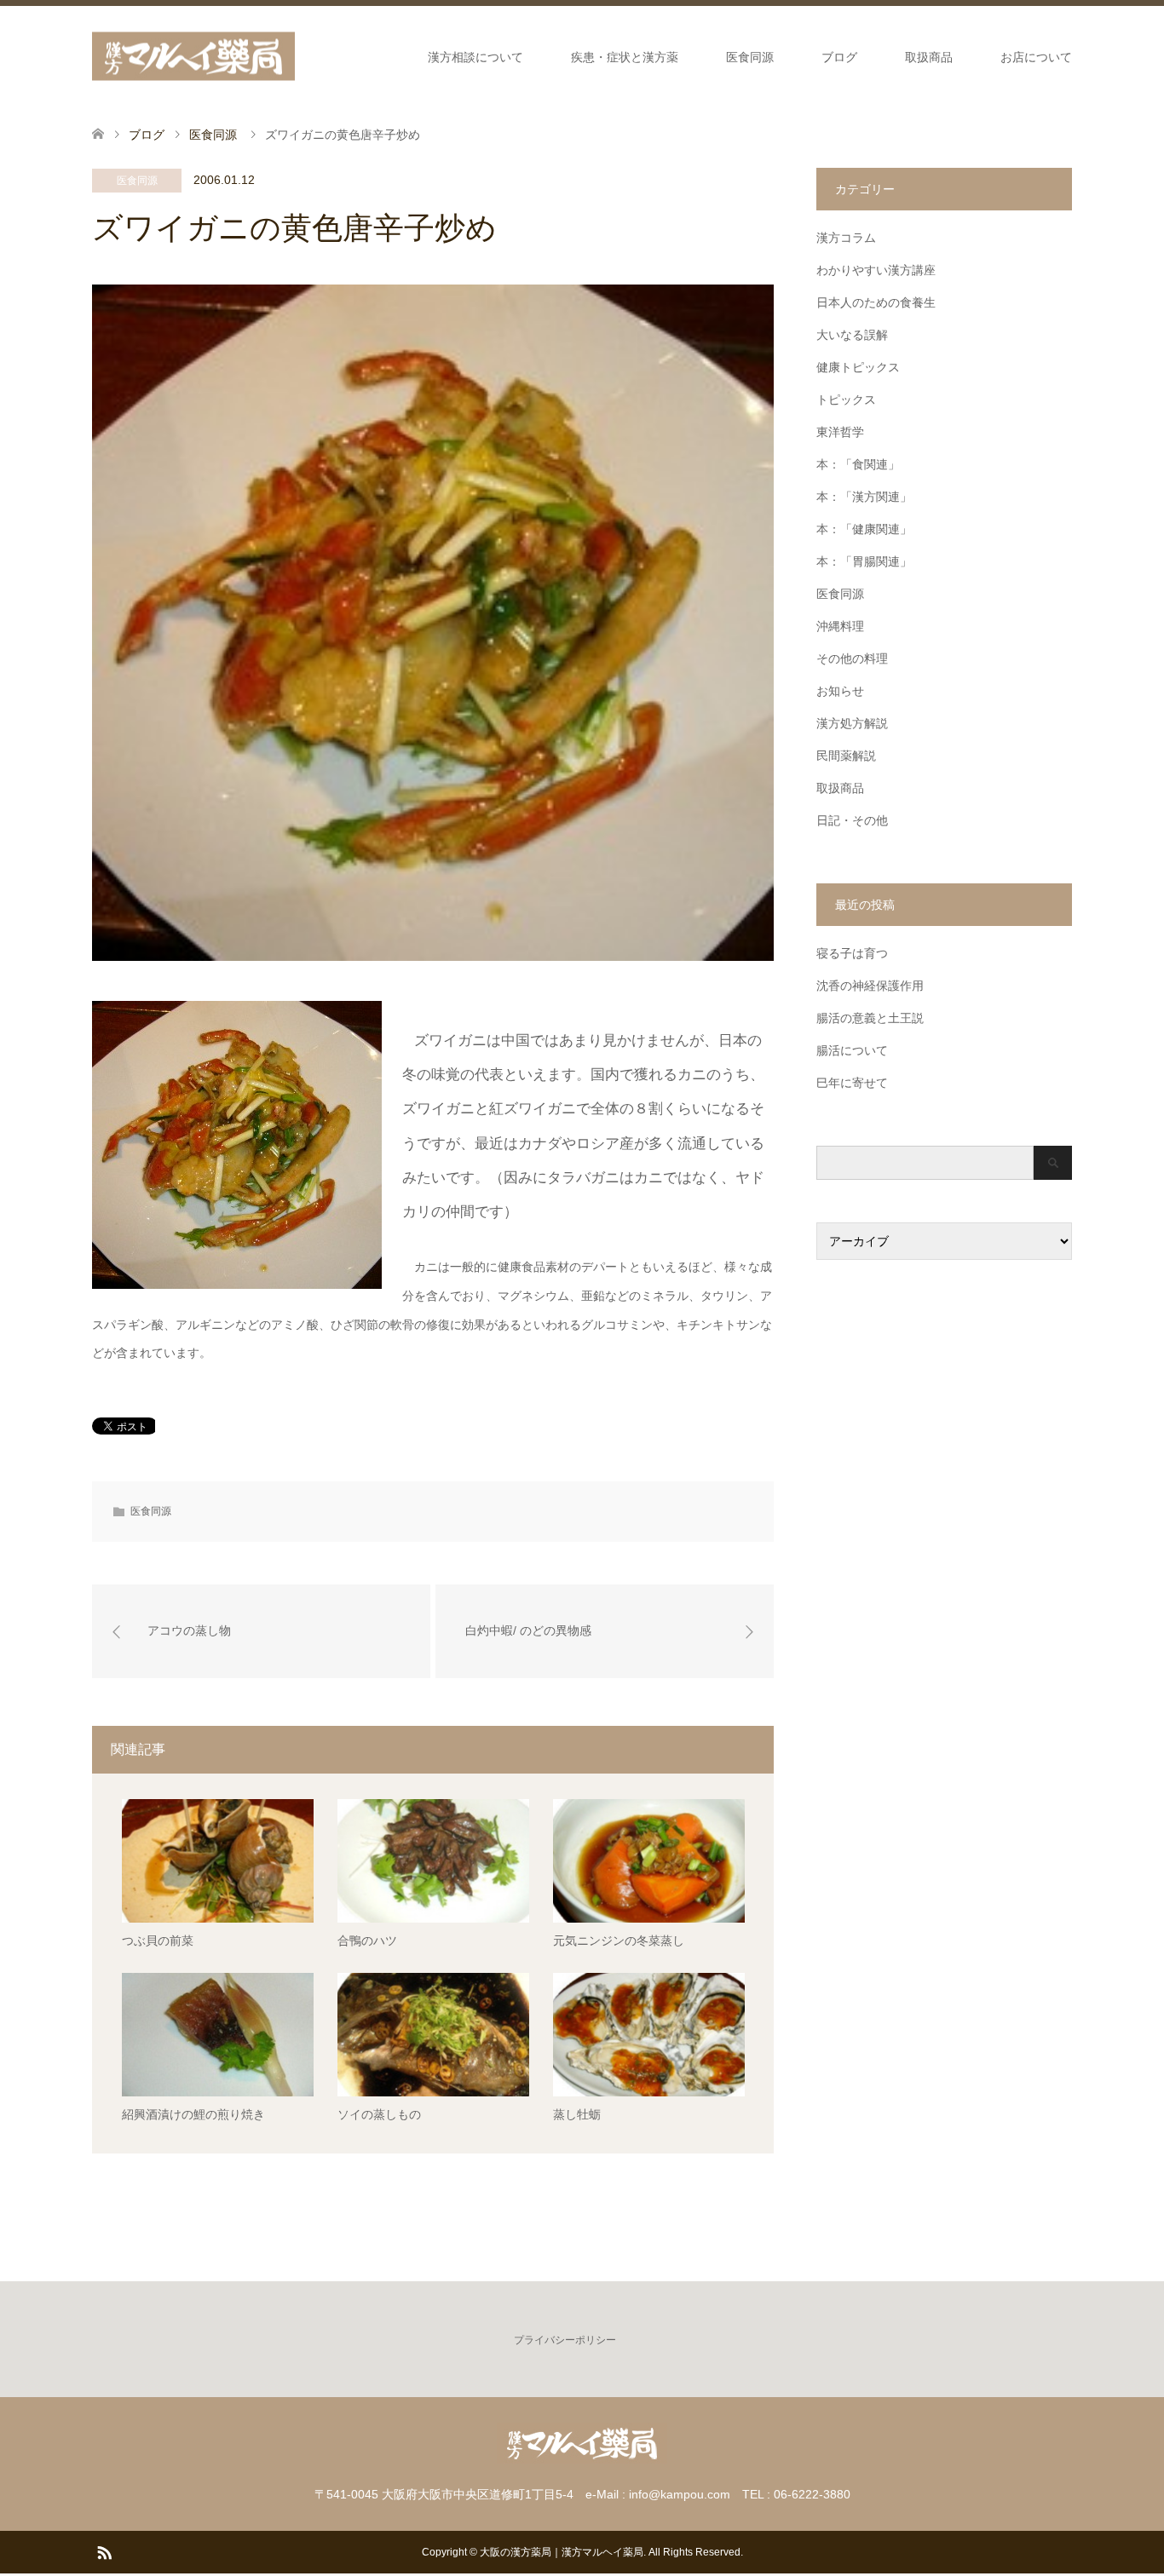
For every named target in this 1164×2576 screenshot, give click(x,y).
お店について (1036, 57)
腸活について (852, 1050)
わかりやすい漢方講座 (876, 270)
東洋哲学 (840, 432)
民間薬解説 (846, 756)
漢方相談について (475, 57)
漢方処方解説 (852, 723)
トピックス (846, 400)
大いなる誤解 (852, 335)
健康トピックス (858, 367)
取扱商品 (929, 57)
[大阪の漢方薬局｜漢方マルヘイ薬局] (193, 57)
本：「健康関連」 (864, 529)
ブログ (839, 57)
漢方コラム (846, 238)
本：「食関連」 (858, 464)
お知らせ (840, 691)
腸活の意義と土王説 (870, 1018)
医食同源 (750, 57)
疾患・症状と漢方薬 (625, 57)
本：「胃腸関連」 (864, 561)
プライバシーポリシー (565, 2340)
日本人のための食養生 (876, 302)
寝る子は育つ (852, 953)
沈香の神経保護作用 (870, 986)
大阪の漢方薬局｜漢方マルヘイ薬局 (562, 2552)
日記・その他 (852, 820)
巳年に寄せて (852, 1083)
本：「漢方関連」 (864, 497)
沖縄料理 (840, 626)
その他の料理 (852, 658)
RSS (104, 2551)
